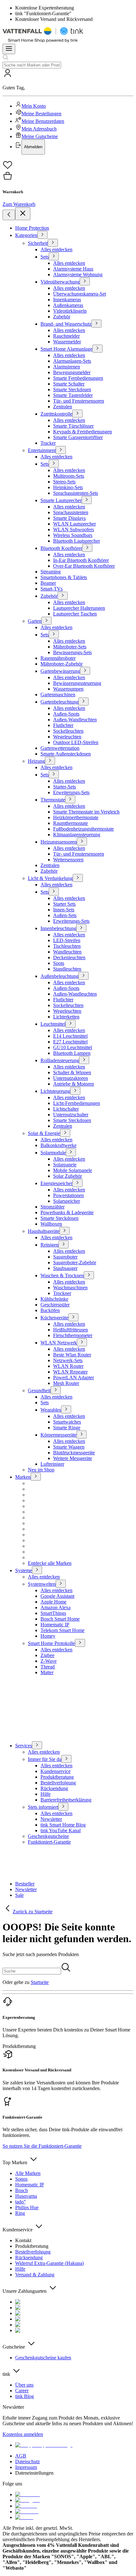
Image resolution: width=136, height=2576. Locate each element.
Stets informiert (43, 1807)
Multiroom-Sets (69, 476)
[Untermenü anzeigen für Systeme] (37, 1570)
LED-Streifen (67, 940)
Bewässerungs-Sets (72, 652)
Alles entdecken (56, 249)
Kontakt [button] (23, 2240)
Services (24, 1746)
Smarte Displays (69, 518)
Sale (19, 1895)
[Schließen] (23, 214)
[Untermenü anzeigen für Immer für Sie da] (66, 1759)
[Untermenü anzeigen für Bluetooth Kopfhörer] (87, 548)
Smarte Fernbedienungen (78, 378)
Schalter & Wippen (72, 1072)
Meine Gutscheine (40, 136)
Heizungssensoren (59, 842)
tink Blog (25, 2396)
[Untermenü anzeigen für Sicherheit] (53, 243)
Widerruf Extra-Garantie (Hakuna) (49, 2263)
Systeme (24, 1570)
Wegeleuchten (67, 737)
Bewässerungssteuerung (77, 683)
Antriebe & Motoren (74, 1084)
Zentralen (63, 407)
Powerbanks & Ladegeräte (67, 1212)
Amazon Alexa (56, 1607)
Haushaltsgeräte (44, 1231)
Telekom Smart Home (62, 1630)
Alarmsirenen (67, 367)
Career (22, 2391)
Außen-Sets (65, 915)
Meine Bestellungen (41, 114)
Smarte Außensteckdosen (66, 754)
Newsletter (51, 1819)
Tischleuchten (67, 946)
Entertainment (42, 450)
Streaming (51, 572)
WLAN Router (68, 1366)
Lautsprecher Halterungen (79, 608)
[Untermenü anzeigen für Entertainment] (61, 450)
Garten (35, 621)
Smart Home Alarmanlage (66, 349)
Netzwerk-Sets (68, 1360)
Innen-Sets (64, 910)
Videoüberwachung (60, 282)
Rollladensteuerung (60, 1060)
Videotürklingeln (70, 311)
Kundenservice (56, 1771)
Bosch (22, 2190)
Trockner (62, 1293)
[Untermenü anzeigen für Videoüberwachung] (85, 281)
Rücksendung (54, 1788)
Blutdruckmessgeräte (74, 1453)
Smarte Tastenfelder (73, 395)
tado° (20, 2202)
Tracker (48, 443)
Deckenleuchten (69, 957)
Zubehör (62, 317)
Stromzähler (53, 1207)
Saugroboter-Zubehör (75, 1262)
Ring (20, 2213)
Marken (23, 1477)
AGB (21, 2456)
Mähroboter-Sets (70, 647)
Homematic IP (55, 1625)
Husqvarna (26, 2196)
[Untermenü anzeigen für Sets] (54, 256)
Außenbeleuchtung (59, 976)
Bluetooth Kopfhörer (61, 548)
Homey (48, 1636)
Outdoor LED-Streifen (76, 742)
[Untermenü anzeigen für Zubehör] (63, 596)
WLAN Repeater (70, 1372)
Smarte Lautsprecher (61, 500)
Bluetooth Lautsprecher (77, 541)
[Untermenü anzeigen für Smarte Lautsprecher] (87, 500)
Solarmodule (53, 1153)
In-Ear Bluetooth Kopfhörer (81, 560)
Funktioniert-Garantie (49, 1842)
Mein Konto (34, 106)
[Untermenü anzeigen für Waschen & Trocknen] (89, 1275)
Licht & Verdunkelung (50, 878)
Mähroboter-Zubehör (62, 664)
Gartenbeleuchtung (59, 702)
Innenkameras (67, 300)
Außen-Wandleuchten (75, 720)
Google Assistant (57, 1596)
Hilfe (46, 1794)
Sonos (21, 2179)
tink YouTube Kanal (61, 1830)
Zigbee (47, 1655)
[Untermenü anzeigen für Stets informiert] (63, 1807)
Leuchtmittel (53, 1024)
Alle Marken (28, 2173)
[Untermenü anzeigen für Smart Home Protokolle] (80, 1643)
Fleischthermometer (73, 1335)
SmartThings (53, 1613)
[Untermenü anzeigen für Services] (37, 1745)
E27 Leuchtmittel (70, 1042)
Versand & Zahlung (35, 2275)
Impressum (26, 2467)
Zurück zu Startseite (33, 1912)
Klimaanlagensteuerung (77, 835)
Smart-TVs (52, 589)
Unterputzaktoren (71, 1078)
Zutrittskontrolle (56, 414)
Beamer (48, 583)
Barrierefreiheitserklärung (66, 1800)
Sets (45, 257)
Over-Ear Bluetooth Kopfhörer (84, 566)
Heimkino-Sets (68, 487)
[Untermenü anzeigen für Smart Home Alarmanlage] (97, 349)
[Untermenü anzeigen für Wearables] (66, 1409)
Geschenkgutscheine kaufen (43, 2358)
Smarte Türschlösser (73, 426)
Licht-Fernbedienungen (77, 1103)
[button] (68, 112)
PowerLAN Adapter (74, 1377)
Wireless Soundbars (73, 535)
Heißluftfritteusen (71, 1330)
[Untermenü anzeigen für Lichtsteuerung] (75, 1091)
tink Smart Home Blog (63, 1825)
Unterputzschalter (71, 1115)
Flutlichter (63, 725)
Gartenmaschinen (58, 695)
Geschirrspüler (55, 1305)
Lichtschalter (66, 1109)
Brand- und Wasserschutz (66, 324)
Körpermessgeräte (59, 1435)
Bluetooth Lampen (72, 1053)
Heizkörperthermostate (76, 817)
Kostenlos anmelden (23, 2434)
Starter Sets (64, 904)
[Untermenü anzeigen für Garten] (46, 621)
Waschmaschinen (70, 1288)
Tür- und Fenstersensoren (79, 401)
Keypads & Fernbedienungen (83, 432)
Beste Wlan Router (72, 1355)
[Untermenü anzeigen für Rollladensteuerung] (84, 1060)
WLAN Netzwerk (59, 1343)
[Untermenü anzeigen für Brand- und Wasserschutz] (96, 324)
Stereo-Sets (64, 482)
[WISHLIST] (68, 165)
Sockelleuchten (68, 731)
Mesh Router (66, 1383)
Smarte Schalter (69, 384)
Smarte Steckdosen (72, 389)
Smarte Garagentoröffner (78, 437)
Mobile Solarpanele (73, 1170)
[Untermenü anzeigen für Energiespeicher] (77, 1183)
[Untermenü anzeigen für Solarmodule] (71, 1152)
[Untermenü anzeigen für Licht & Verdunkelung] (78, 878)
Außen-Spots (66, 714)
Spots (59, 963)
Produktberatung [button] (19, 2046)
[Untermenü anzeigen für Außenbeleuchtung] (83, 976)
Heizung (36, 761)
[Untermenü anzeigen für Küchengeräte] (73, 1317)
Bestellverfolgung (58, 1783)
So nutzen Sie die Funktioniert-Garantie (42, 2146)
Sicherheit (38, 243)
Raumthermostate (71, 823)
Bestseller (25, 1884)
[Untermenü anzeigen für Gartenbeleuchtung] (83, 701)
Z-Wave (49, 1661)
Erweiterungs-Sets (71, 792)
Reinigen (49, 1245)
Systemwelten (42, 1584)
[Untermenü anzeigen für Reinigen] (64, 1244)
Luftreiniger (52, 1464)
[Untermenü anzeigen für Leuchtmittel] (71, 1024)
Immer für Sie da (45, 1759)
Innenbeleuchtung (58, 928)
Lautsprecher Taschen (75, 614)
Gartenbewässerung (60, 671)
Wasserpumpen (68, 689)
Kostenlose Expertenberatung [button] (45, 8)
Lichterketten (66, 1017)
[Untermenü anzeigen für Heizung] (50, 761)
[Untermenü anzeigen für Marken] (36, 1477)
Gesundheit (39, 1390)
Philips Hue (27, 2207)
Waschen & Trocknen (62, 1275)
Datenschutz (28, 2461)
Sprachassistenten (71, 512)
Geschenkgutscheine (48, 1836)
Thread (48, 1667)
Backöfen (50, 1310)
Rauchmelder (66, 336)
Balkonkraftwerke (59, 1145)
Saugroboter (65, 1257)
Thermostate (53, 800)
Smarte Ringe (67, 1428)
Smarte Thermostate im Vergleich (86, 812)
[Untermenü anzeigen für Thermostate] (70, 799)
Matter (47, 1672)
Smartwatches (67, 1422)
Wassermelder (67, 342)
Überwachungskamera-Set (80, 294)
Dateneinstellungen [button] (34, 2473)
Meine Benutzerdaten (43, 121)
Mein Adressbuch (39, 129)
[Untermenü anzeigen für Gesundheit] (56, 1390)
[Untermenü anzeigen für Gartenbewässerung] (85, 671)
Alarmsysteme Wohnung (78, 274)
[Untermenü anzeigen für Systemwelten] (61, 1584)
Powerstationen (68, 1195)
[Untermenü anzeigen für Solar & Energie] (65, 1133)
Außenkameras (68, 305)
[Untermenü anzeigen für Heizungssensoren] (82, 842)
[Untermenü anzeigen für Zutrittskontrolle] (77, 414)
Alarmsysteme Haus (73, 269)
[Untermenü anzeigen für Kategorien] (42, 235)
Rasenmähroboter (58, 658)
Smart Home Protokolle (51, 1643)
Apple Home (53, 1602)
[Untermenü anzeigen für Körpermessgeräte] (82, 1435)
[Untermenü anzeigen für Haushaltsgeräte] (65, 1231)
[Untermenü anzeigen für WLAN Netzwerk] (82, 1342)
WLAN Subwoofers (74, 529)
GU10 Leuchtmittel (73, 1047)
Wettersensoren (68, 860)
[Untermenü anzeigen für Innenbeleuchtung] (81, 928)
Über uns (24, 2385)
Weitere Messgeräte (73, 1458)
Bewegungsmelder (72, 372)
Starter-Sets (65, 787)
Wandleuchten (67, 952)
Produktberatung (57, 1777)
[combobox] (32, 65)
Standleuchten (67, 969)
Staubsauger (65, 1268)
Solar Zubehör (68, 1176)
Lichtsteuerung (55, 1091)
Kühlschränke (54, 1299)
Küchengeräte (54, 1318)
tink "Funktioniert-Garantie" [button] (43, 13)
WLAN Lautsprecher (74, 524)
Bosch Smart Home (60, 1619)
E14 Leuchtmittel (70, 1036)
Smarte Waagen (69, 1447)
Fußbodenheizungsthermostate (83, 829)
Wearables (51, 1410)
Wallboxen (51, 1224)
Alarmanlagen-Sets (72, 361)
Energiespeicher (56, 1183)
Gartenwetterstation (60, 748)
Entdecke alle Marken (50, 1563)
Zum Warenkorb (19, 204)
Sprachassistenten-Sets (76, 493)
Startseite (40, 1982)
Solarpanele (65, 1165)
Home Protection (32, 228)
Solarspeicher (67, 1201)
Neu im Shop (41, 1470)
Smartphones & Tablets (64, 577)
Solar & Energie (44, 1133)
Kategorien (26, 235)
